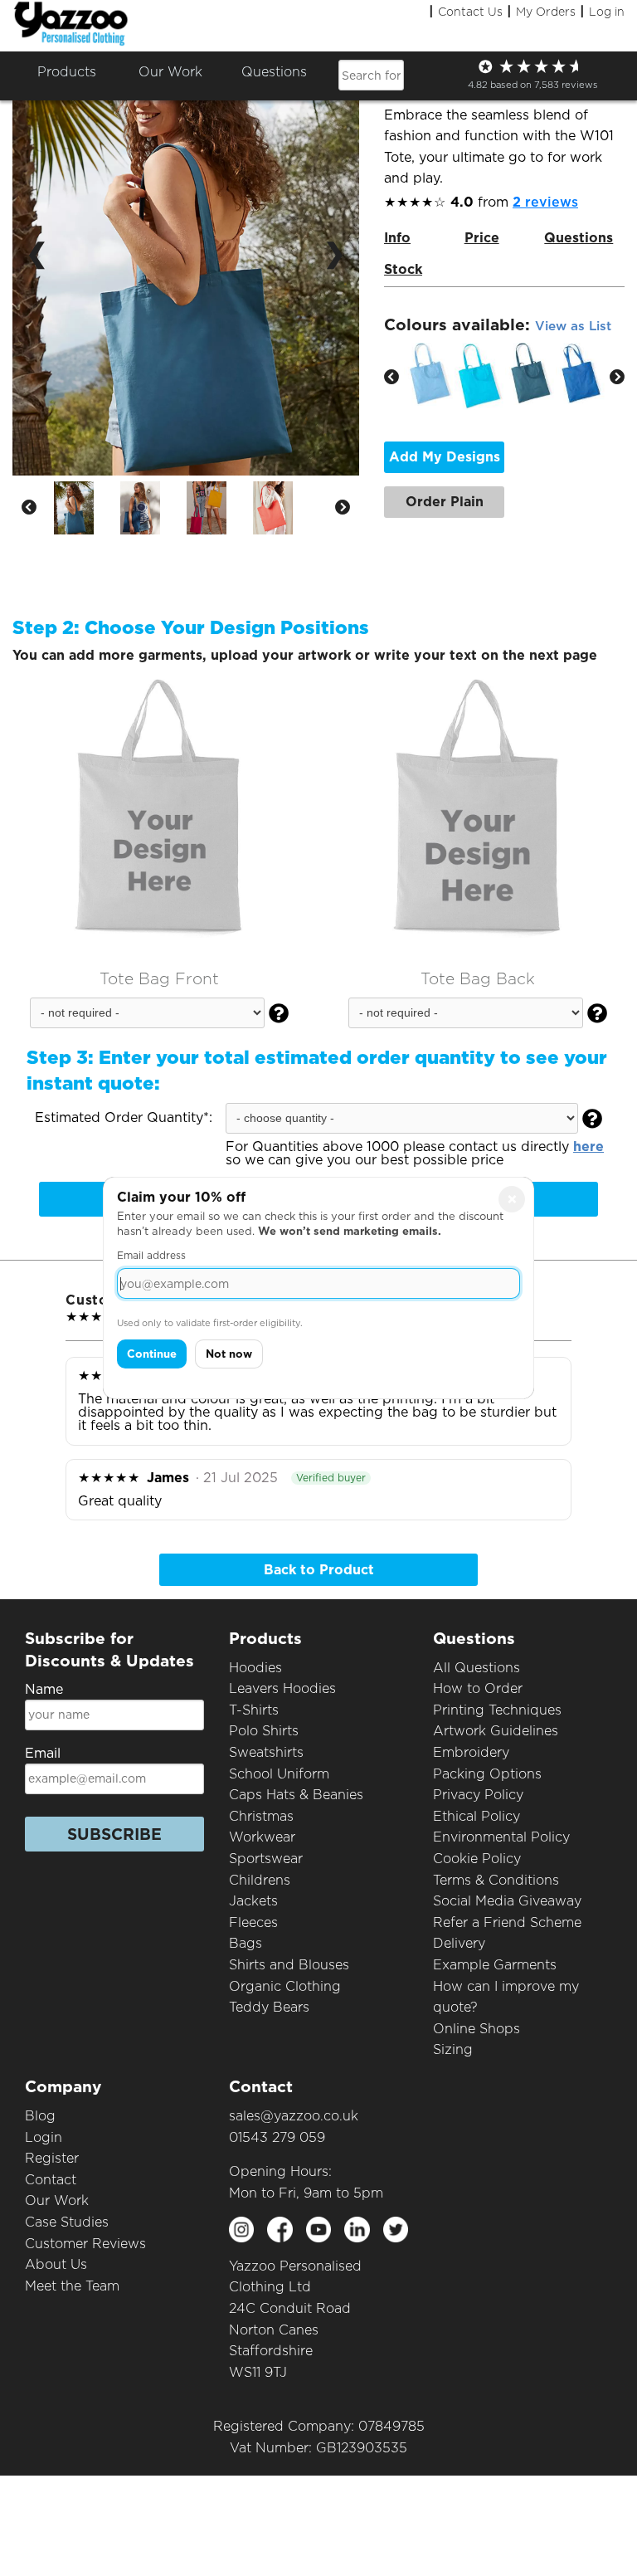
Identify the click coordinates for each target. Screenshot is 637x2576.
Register (52, 2158)
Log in (607, 12)
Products (67, 72)
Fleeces (253, 1922)
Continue (152, 1354)
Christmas (261, 1816)
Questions (274, 72)
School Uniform (279, 1774)
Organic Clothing (285, 1986)
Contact (51, 2180)
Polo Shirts (264, 1731)
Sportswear (266, 1859)
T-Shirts (254, 1710)
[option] (87, 508)
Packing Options (487, 1774)
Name (44, 1689)
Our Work (57, 2200)
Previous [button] (29, 508)
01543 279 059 (277, 2137)
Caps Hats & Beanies (296, 1795)
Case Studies (67, 2222)
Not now (229, 1354)
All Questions (477, 1668)
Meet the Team (72, 2286)
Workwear (262, 1837)
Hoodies (255, 1668)
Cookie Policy (477, 1859)
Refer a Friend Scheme (507, 1922)
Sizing (453, 2049)
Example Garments (495, 1965)
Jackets (253, 1901)
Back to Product (319, 1570)
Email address (151, 1255)
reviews (545, 202)
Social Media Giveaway (507, 1901)
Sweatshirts (266, 1752)
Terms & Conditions (496, 1880)
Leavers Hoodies (282, 1688)
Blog (40, 2116)
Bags (246, 1943)
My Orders (546, 12)
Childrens (260, 1880)
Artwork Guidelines (496, 1731)
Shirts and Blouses (289, 1965)
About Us (56, 2264)
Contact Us (470, 12)
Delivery (459, 1943)
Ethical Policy (477, 1816)
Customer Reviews (85, 2244)
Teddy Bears (269, 2007)
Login (44, 2137)
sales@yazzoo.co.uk (294, 2116)
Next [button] (343, 508)
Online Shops (477, 2029)
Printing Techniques (497, 1710)
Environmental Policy (501, 1837)
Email (43, 1753)
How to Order (478, 1688)
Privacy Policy (478, 1795)
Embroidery (471, 1752)
